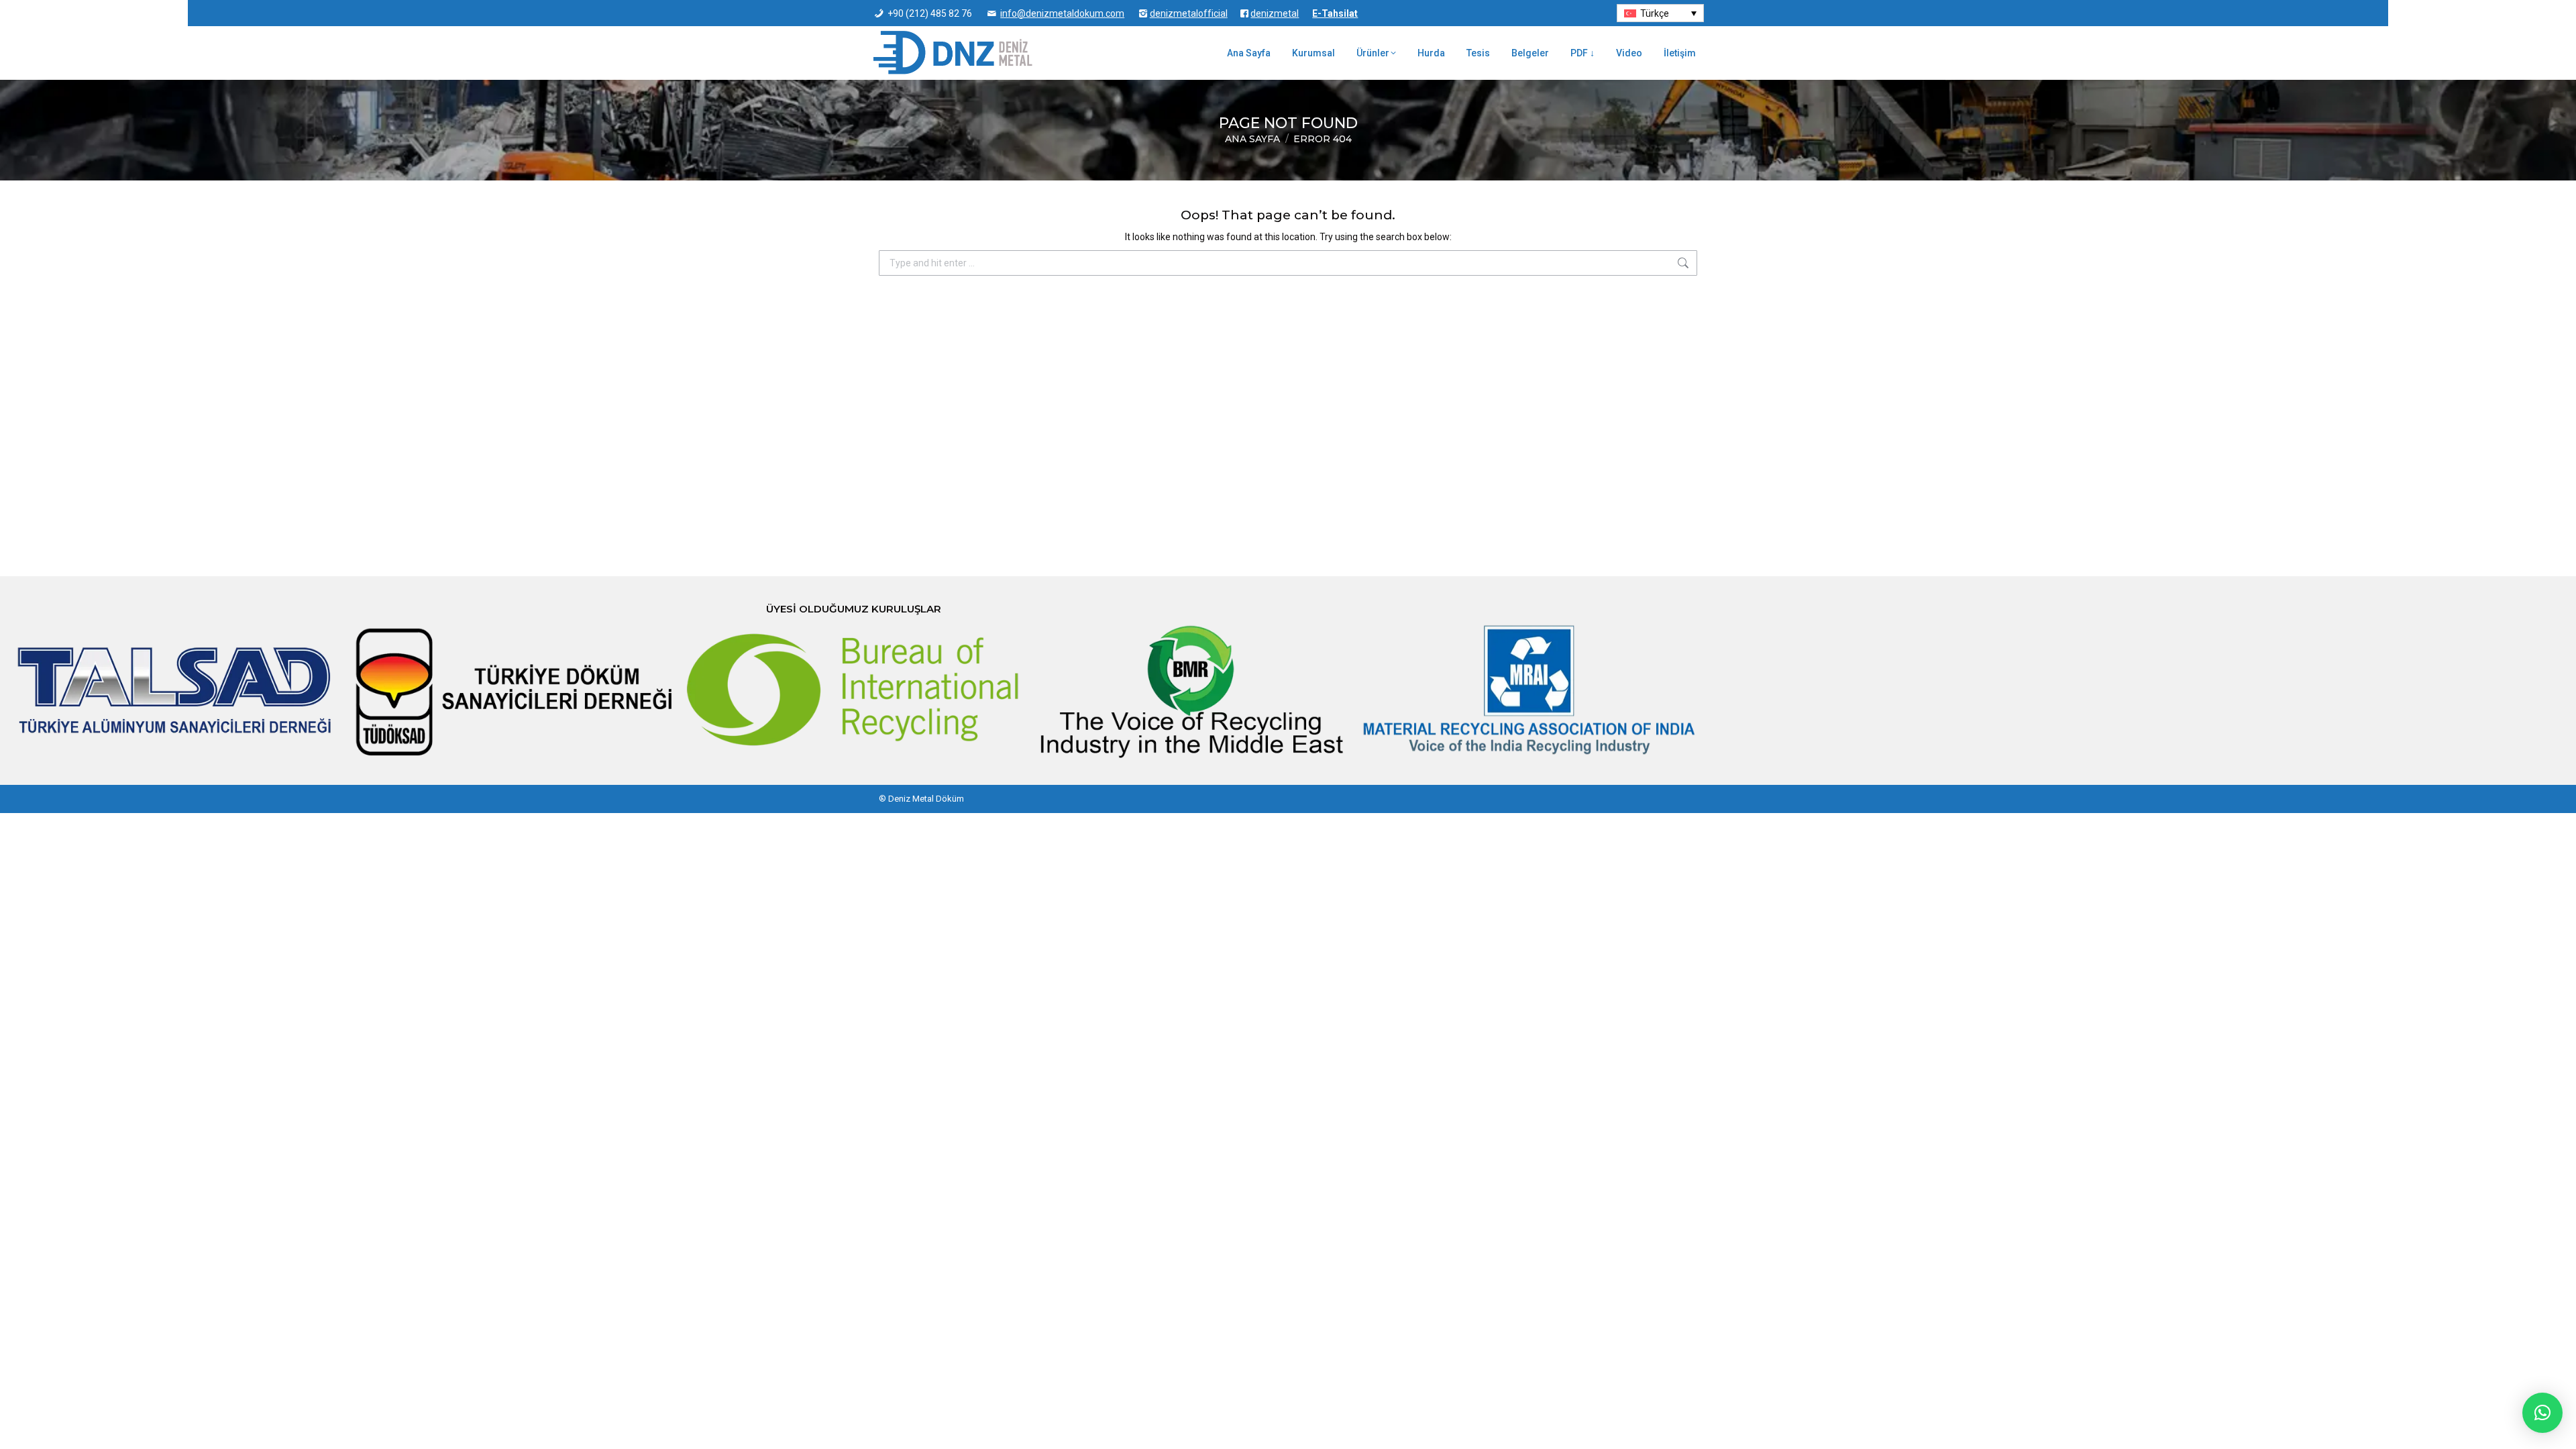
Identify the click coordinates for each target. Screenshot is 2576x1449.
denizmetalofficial (1189, 13)
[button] (2542, 1413)
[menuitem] (1660, 13)
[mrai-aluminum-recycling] (1529, 691)
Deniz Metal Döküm (926, 799)
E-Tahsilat (1335, 13)
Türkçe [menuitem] (1655, 13)
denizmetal (1275, 13)
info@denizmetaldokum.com (1062, 13)
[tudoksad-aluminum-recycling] (515, 691)
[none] (1660, 13)
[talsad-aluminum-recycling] (176, 691)
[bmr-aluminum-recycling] (1191, 691)
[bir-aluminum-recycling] (853, 691)
